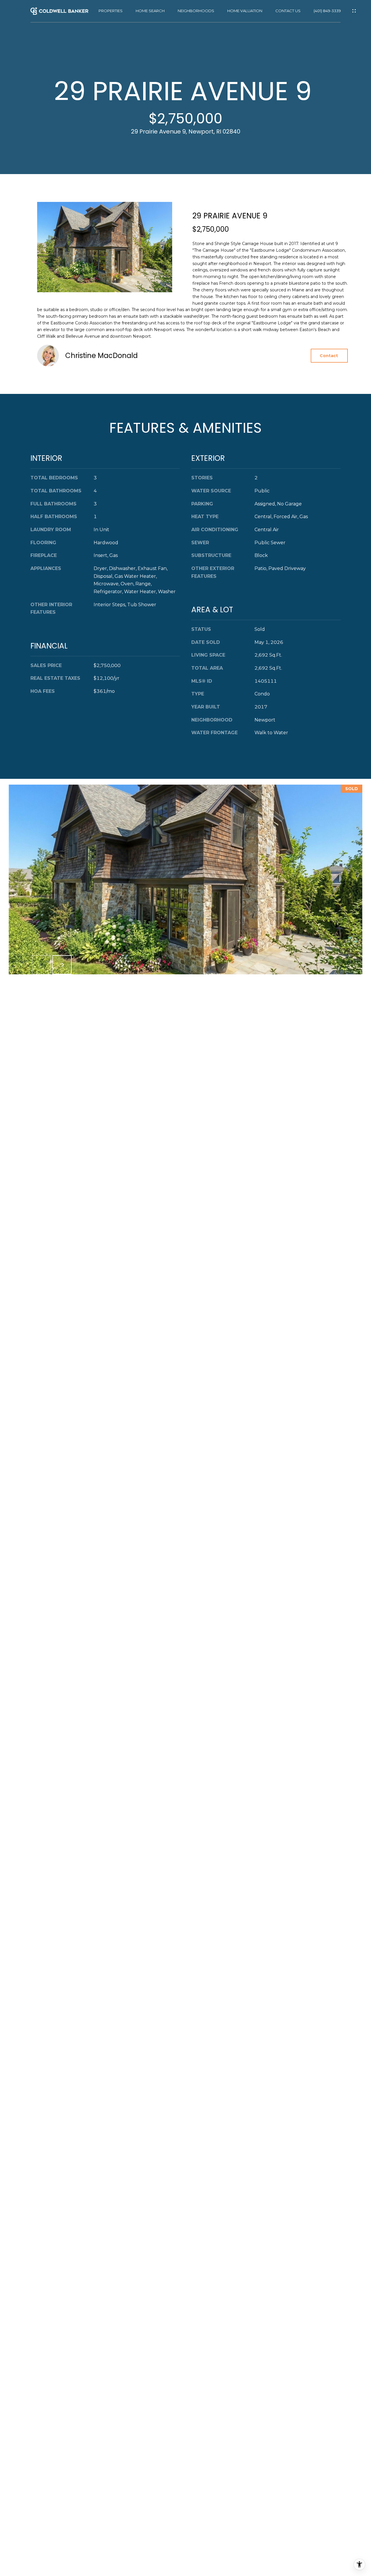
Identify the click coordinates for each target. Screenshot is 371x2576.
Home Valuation (245, 11)
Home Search (150, 11)
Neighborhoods (196, 11)
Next (62, 965)
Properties (111, 11)
